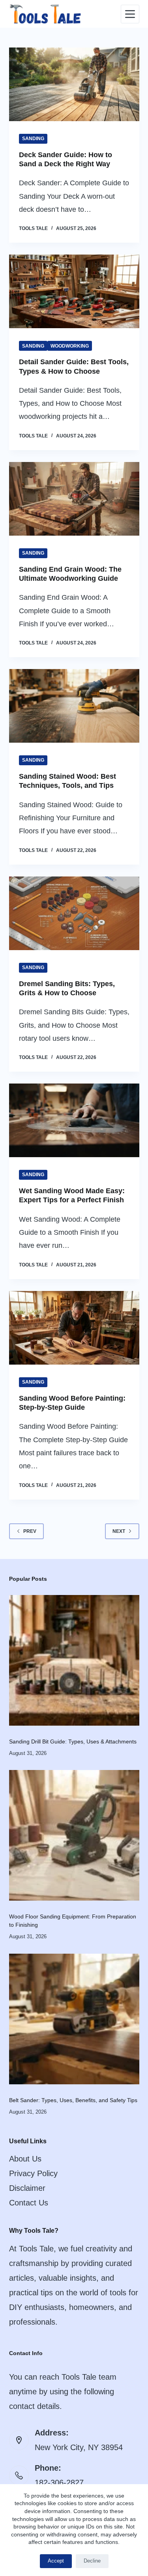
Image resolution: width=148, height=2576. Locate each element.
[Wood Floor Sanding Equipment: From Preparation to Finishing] (74, 1835)
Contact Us (29, 2203)
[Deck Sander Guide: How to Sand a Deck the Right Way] (74, 84)
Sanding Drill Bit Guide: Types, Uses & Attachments (73, 1741)
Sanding (33, 139)
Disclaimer (27, 2188)
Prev (30, 1531)
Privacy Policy (33, 2173)
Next (119, 1531)
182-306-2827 (59, 2483)
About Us (25, 2159)
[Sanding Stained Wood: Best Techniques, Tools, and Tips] (74, 706)
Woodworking (70, 346)
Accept (56, 2561)
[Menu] (130, 14)
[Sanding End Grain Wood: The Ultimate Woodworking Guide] (74, 499)
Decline (92, 2561)
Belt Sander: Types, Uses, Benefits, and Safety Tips (73, 2100)
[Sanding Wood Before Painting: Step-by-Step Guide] (74, 1328)
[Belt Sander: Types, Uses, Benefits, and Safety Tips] (74, 2018)
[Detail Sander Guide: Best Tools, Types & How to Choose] (74, 291)
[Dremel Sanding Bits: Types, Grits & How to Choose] (74, 913)
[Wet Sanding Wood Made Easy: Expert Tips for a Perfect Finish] (74, 1120)
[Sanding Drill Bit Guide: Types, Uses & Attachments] (74, 1660)
